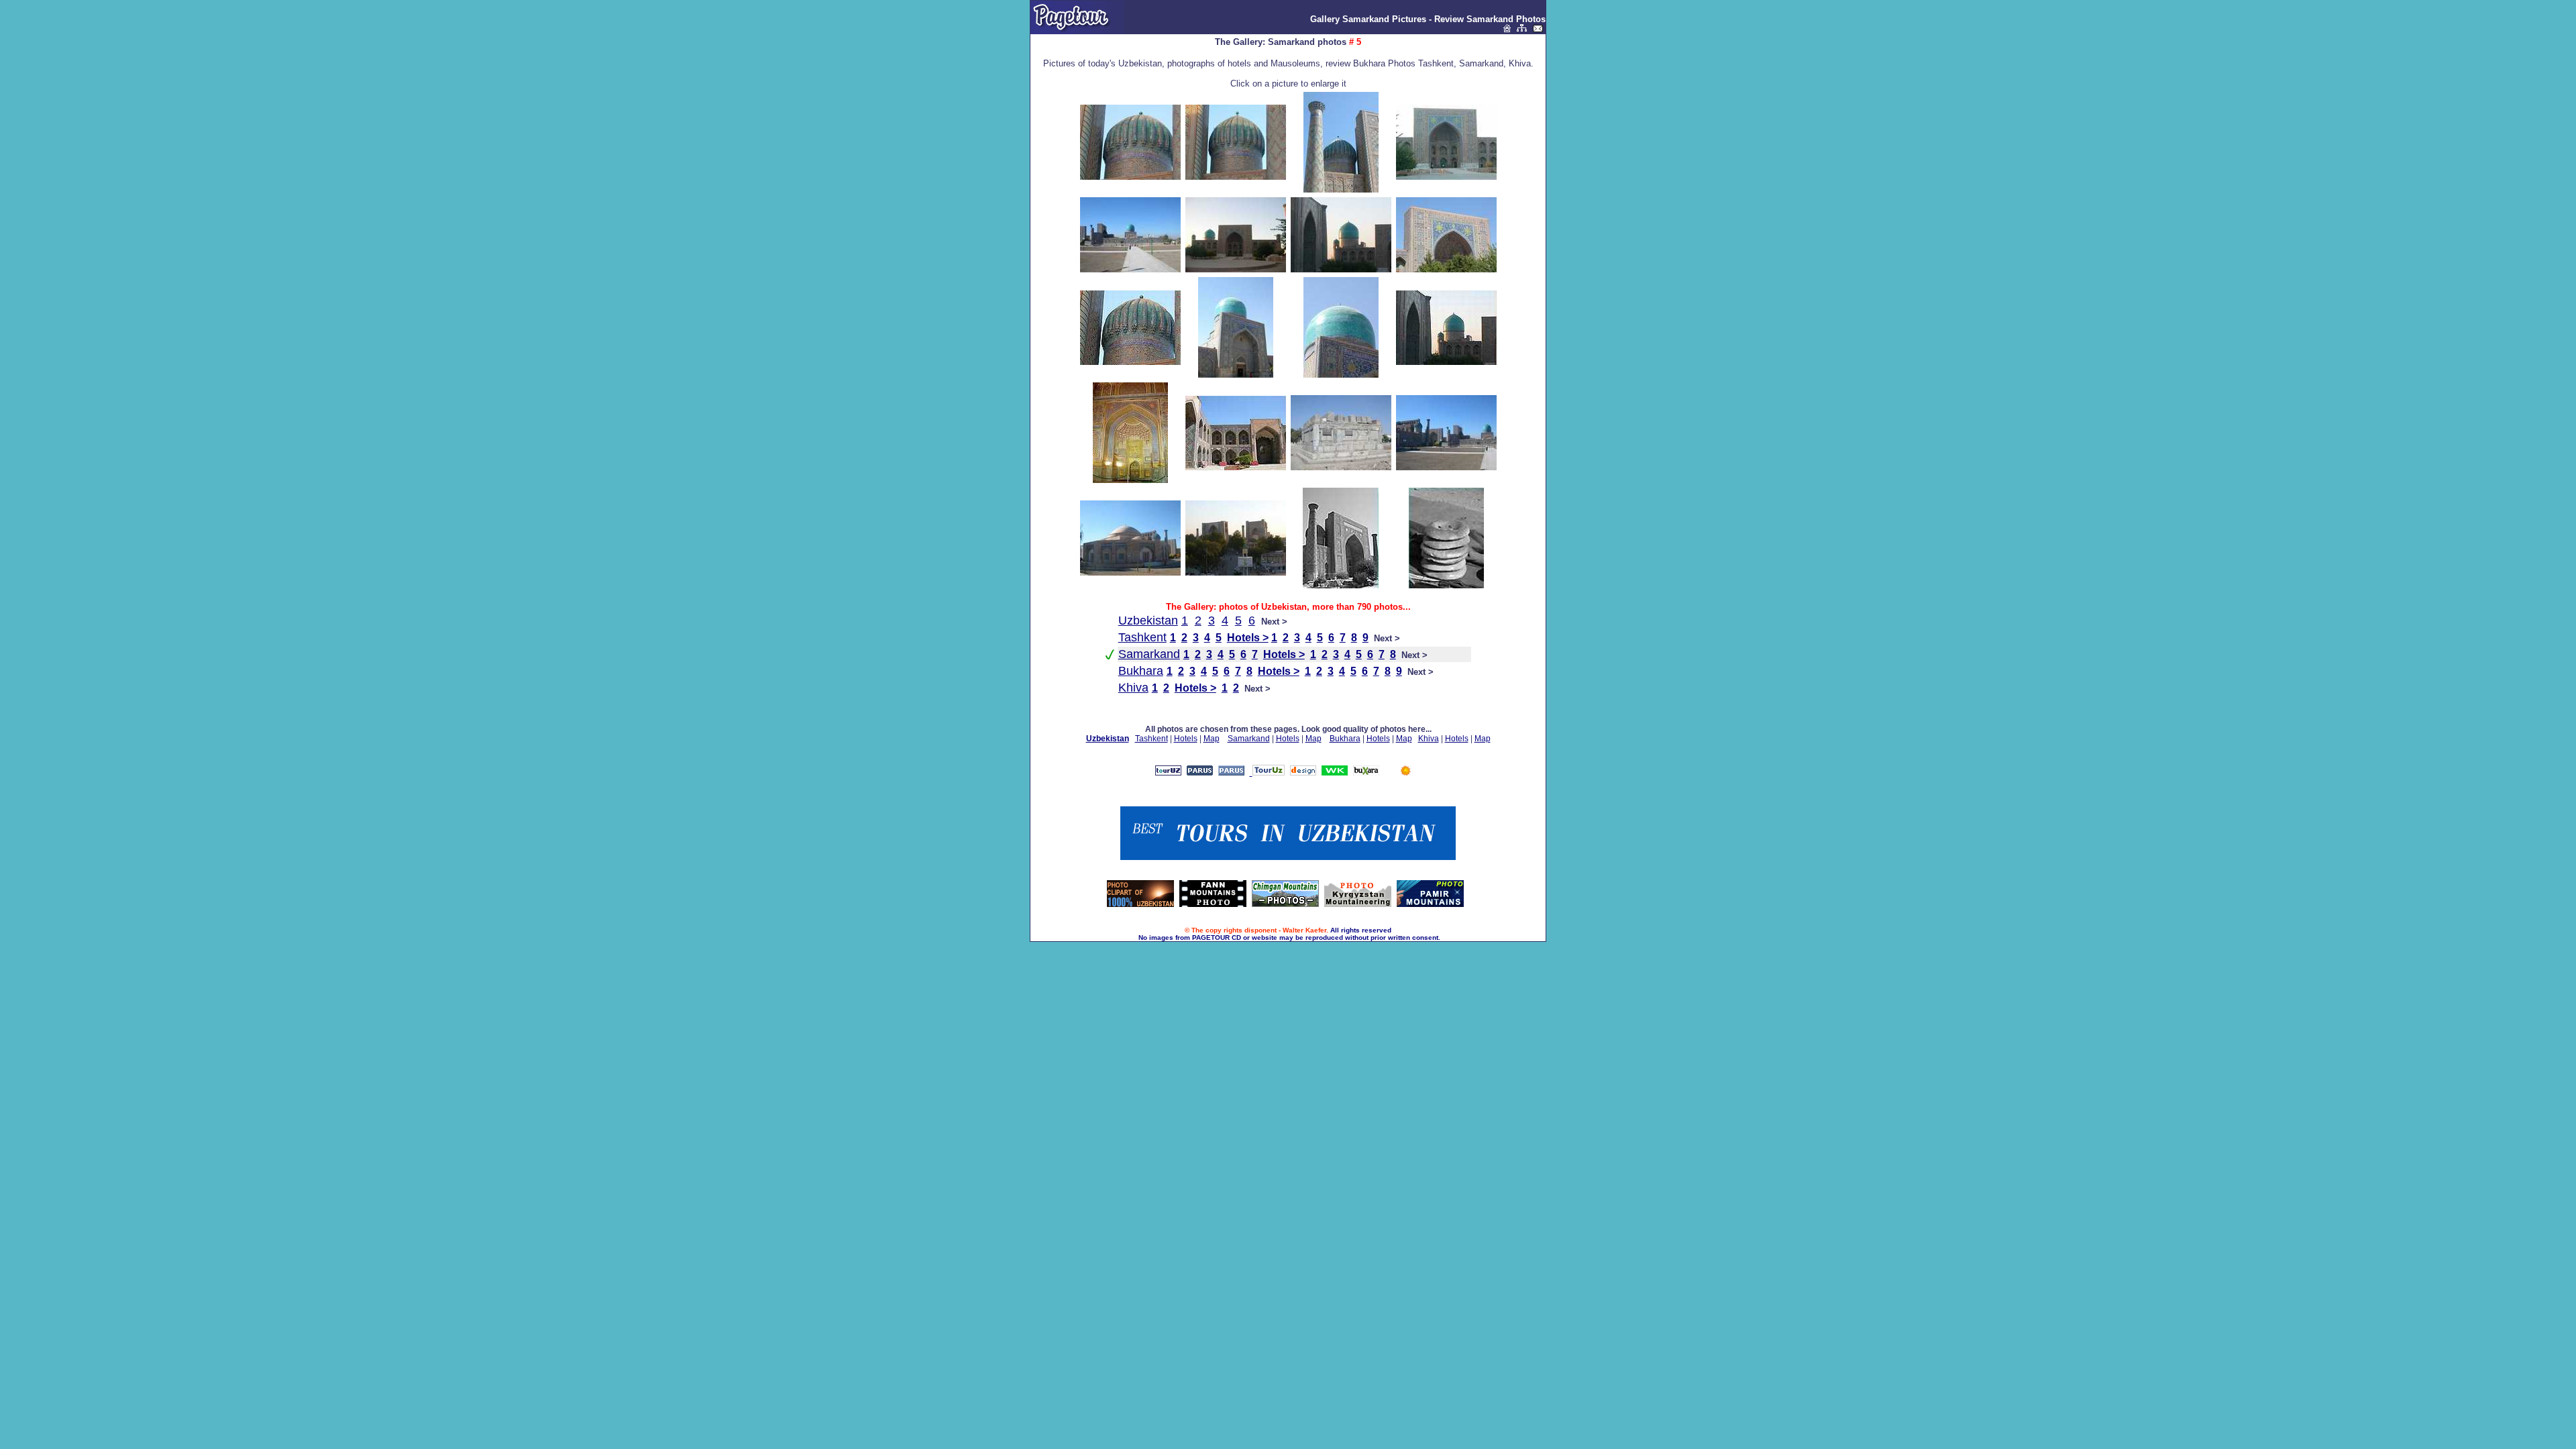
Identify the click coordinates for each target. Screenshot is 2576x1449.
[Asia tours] (1366, 772)
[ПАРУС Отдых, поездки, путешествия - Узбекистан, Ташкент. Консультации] (1200, 772)
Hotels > (1248, 638)
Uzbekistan (1148, 621)
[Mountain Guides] (1406, 772)
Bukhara (1141, 671)
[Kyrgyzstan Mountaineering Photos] (1358, 904)
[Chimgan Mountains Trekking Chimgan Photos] (1285, 904)
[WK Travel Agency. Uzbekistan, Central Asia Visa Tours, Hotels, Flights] (1335, 772)
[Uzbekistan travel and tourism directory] (1267, 772)
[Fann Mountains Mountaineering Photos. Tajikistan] (1213, 904)
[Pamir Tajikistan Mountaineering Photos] (1430, 904)
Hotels (1186, 739)
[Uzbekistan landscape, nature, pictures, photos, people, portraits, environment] (1140, 904)
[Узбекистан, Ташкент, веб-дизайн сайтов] (1303, 772)
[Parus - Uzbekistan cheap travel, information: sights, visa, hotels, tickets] (1231, 772)
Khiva (1133, 688)
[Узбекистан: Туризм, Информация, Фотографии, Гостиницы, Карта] (1168, 772)
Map (1212, 739)
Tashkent (1142, 637)
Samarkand (1149, 654)
